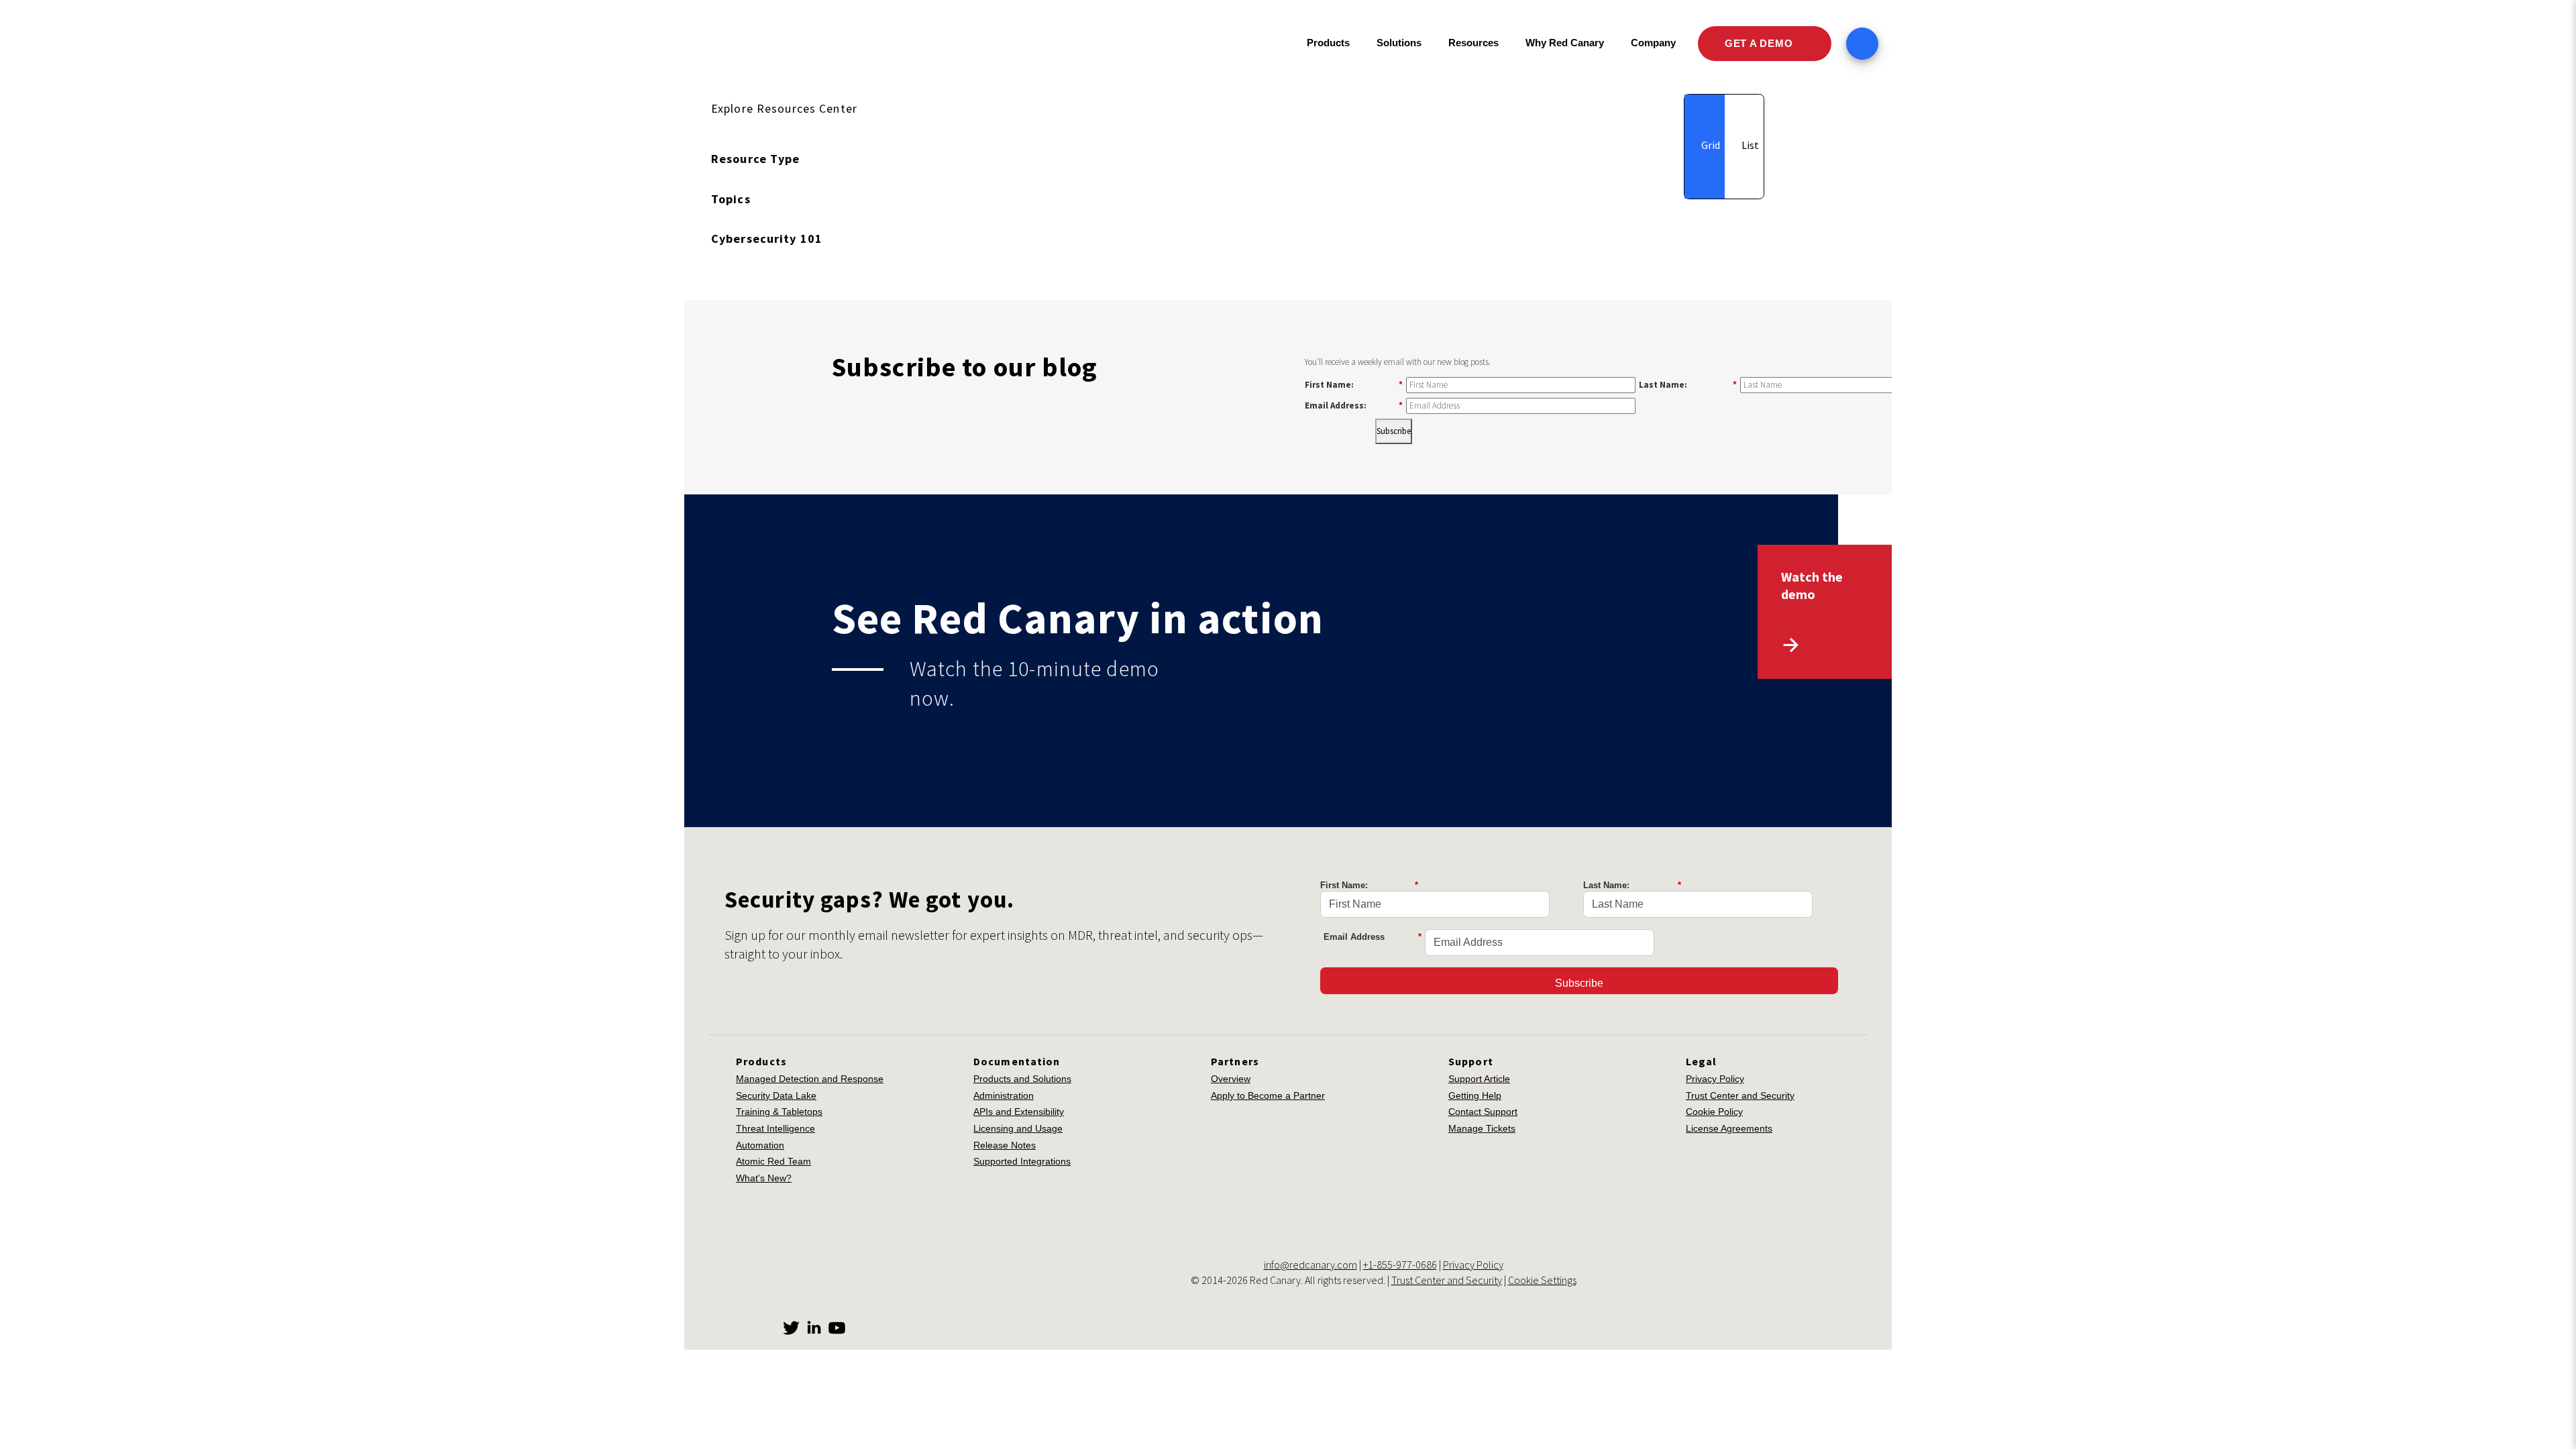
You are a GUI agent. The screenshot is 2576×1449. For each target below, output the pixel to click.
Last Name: (1688, 384)
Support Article (1479, 1079)
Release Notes (1005, 1145)
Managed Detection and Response (810, 1079)
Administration (1004, 1095)
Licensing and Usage (1018, 1128)
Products (1328, 43)
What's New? (764, 1178)
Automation (760, 1145)
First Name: (1354, 384)
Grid (1710, 145)
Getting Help (1475, 1095)
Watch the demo (1812, 585)
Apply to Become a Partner (1268, 1095)
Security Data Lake (776, 1095)
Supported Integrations (1022, 1161)
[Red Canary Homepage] (802, 44)
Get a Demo (1760, 43)
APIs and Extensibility (1019, 1112)
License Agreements (1729, 1128)
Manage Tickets (1482, 1128)
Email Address (1373, 937)
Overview (1231, 1079)
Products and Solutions (1022, 1079)
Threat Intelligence (775, 1128)
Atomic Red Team (773, 1161)
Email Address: (1354, 405)
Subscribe (1394, 431)
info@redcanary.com (1310, 1265)
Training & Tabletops (779, 1112)
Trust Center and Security (1740, 1095)
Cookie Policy (1714, 1112)
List (1749, 145)
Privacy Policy (1715, 1079)
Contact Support (1483, 1112)
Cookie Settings (1542, 1280)
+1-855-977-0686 (1400, 1265)
